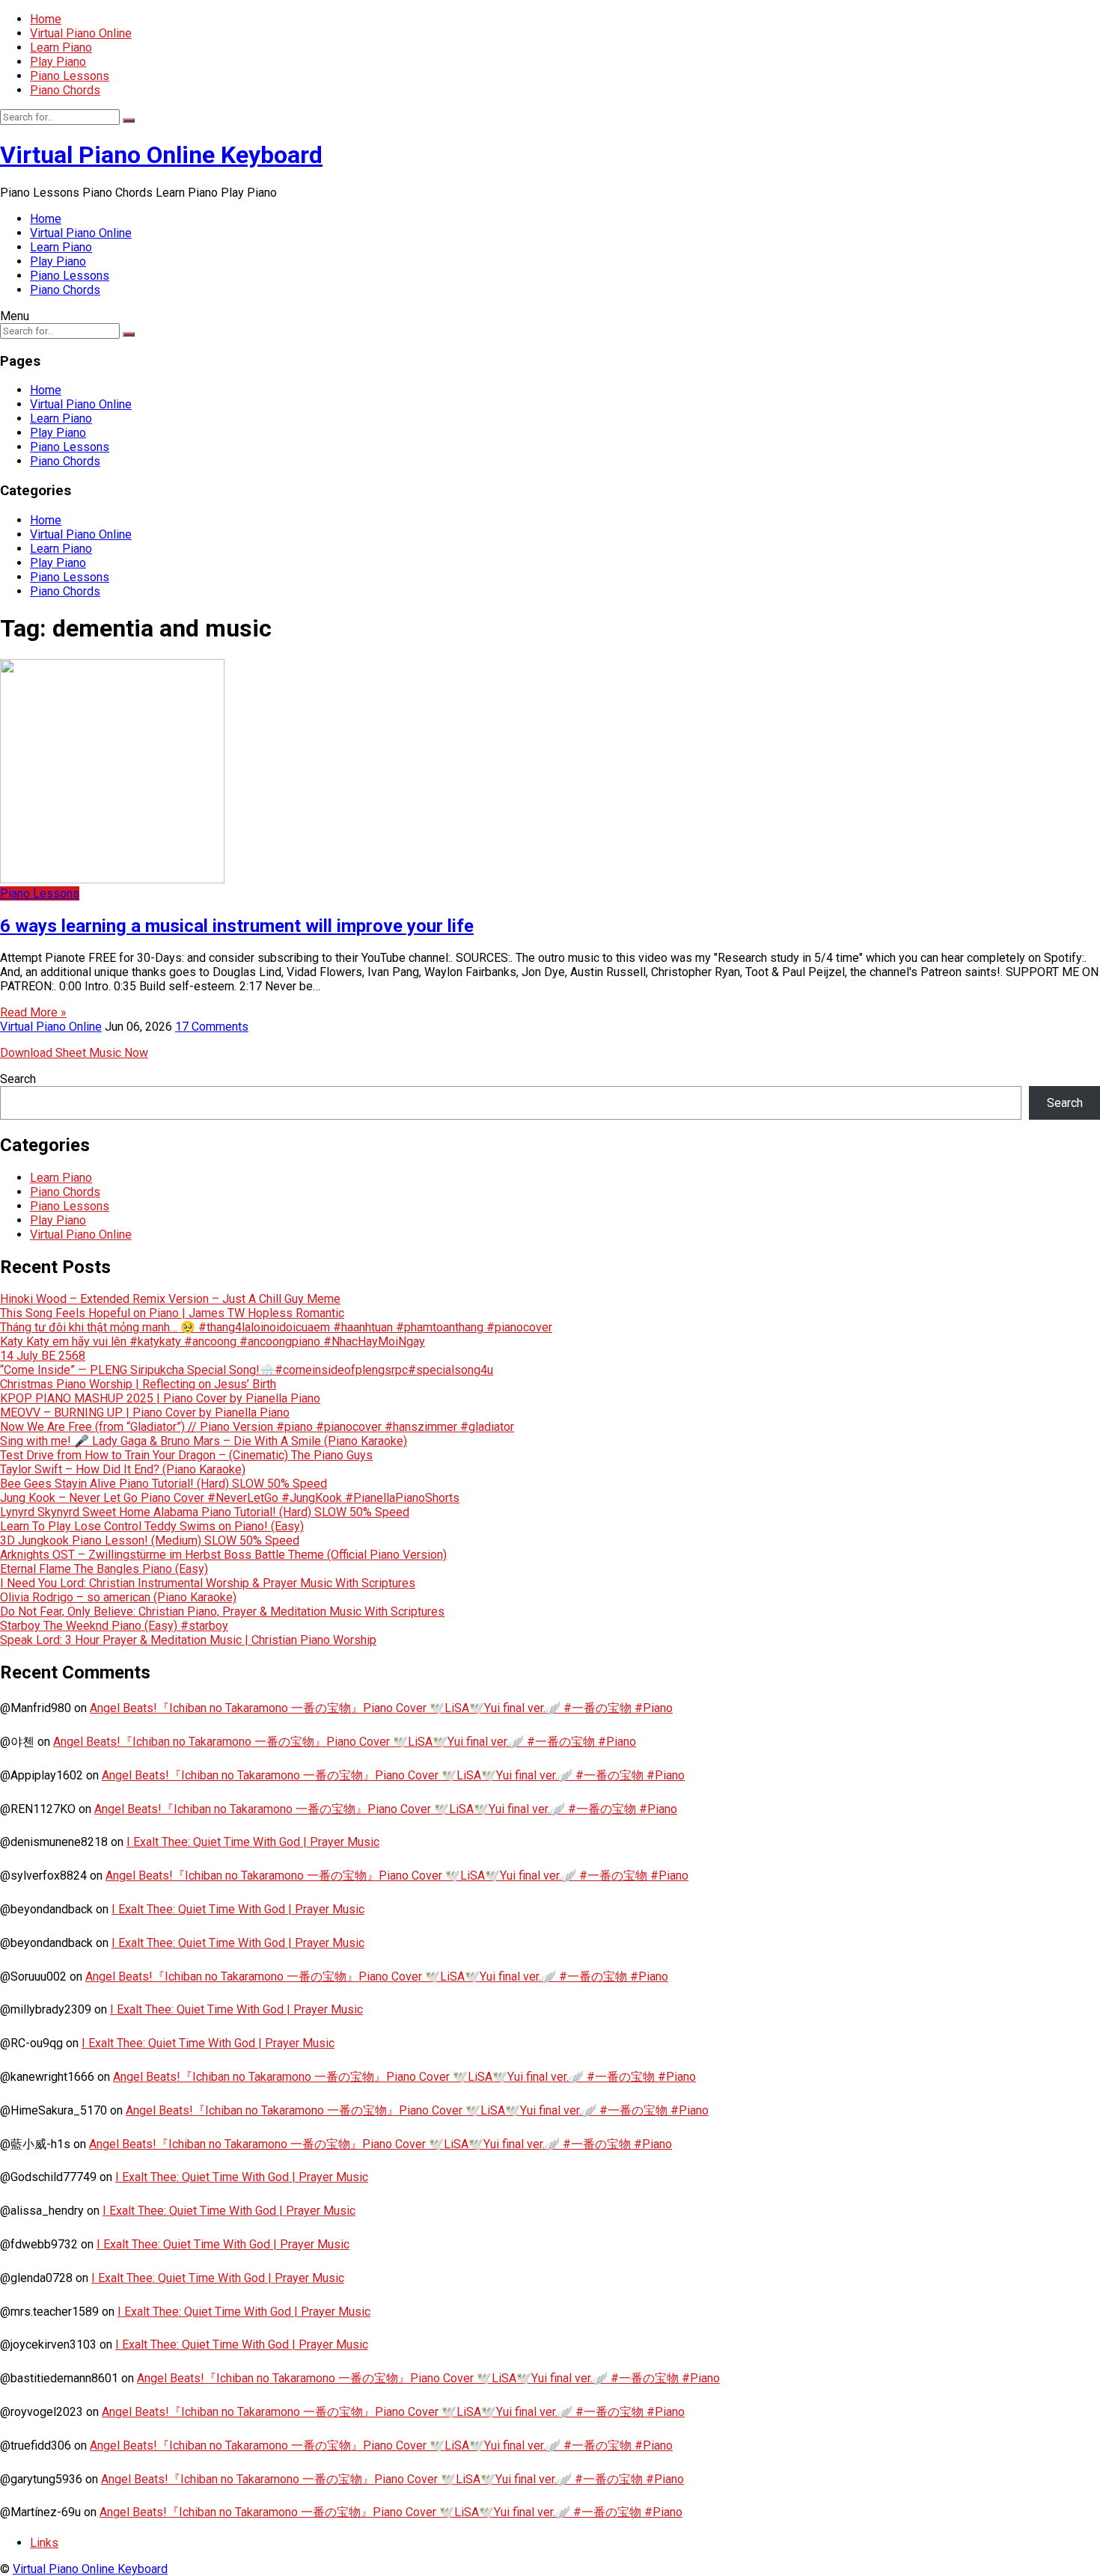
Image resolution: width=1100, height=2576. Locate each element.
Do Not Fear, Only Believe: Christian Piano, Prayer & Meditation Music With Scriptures (222, 1611)
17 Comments (212, 1027)
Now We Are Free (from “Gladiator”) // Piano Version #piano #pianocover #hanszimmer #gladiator (257, 1427)
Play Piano (58, 62)
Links (44, 2543)
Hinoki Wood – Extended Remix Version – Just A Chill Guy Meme (170, 1299)
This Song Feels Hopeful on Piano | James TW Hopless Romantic (172, 1313)
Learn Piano (61, 47)
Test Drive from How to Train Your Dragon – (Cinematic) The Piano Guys (186, 1455)
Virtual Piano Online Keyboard (161, 155)
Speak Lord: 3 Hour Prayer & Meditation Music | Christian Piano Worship (188, 1640)
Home (46, 19)
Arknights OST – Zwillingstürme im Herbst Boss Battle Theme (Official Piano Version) (223, 1555)
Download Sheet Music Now (74, 1053)
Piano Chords (65, 90)
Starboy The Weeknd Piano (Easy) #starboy (114, 1626)
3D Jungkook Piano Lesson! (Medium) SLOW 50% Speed (150, 1540)
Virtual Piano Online (81, 33)
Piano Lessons (70, 76)
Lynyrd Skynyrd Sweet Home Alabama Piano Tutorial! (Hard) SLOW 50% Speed (205, 1512)
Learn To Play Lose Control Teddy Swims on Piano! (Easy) (152, 1526)
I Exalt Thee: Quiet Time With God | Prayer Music (253, 1842)
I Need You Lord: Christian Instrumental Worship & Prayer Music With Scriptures (208, 1583)
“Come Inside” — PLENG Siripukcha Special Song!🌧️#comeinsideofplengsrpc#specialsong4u (247, 1370)
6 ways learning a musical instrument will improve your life (237, 926)
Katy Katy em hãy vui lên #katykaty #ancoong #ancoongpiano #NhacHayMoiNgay (213, 1341)
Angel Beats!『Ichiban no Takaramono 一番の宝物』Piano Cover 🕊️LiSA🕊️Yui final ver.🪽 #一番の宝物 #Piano (381, 1708)
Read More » (33, 1012)
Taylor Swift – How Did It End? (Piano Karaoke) (123, 1469)
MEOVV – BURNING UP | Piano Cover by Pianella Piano (145, 1413)
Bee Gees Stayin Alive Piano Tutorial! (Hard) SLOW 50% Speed (164, 1484)
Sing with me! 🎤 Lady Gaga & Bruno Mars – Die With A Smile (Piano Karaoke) (204, 1441)
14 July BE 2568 (43, 1356)
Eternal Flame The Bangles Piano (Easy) (104, 1569)
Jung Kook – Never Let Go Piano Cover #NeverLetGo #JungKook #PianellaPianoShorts (230, 1498)
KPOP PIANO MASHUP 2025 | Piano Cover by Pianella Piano (160, 1398)
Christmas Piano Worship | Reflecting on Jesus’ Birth (138, 1384)
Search (18, 1079)
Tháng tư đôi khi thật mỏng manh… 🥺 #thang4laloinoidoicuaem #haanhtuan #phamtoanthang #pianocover (276, 1327)
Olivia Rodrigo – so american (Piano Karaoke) (118, 1597)
